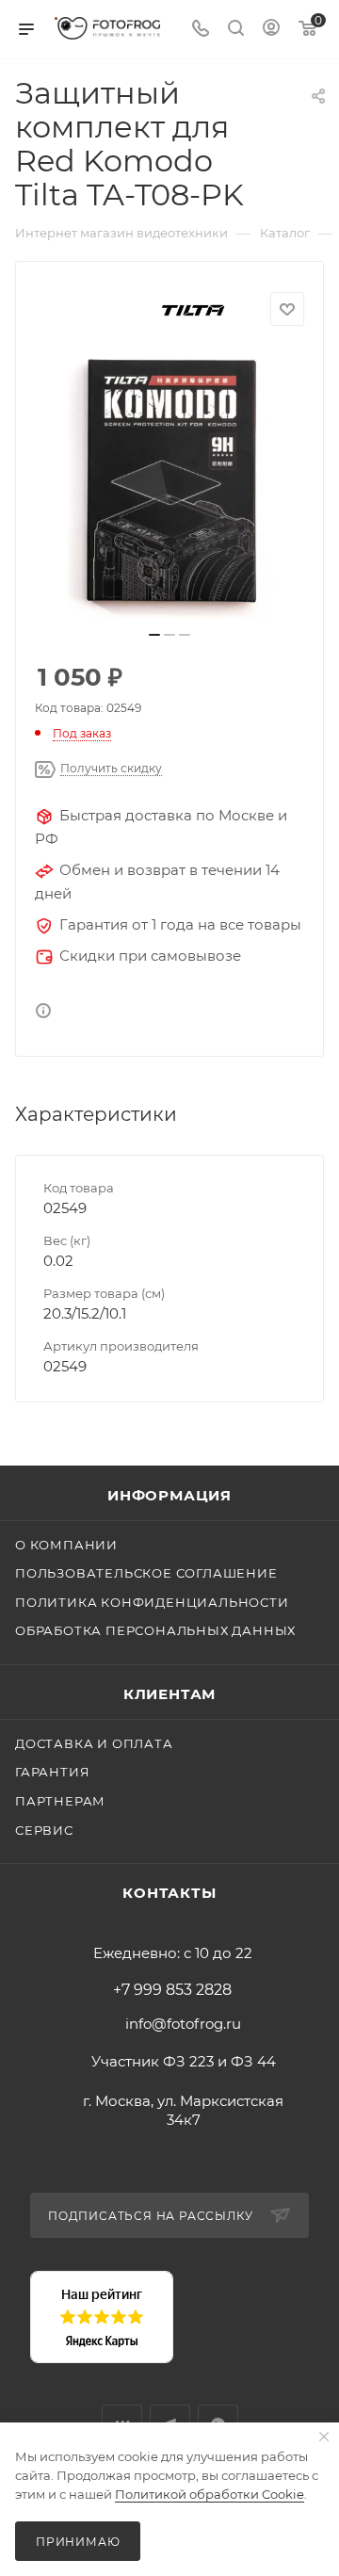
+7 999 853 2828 (172, 1990)
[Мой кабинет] (271, 30)
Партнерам (60, 1801)
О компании (66, 1545)
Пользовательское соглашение (146, 1573)
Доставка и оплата (94, 1743)
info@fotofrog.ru (183, 2024)
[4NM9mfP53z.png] (169, 484)
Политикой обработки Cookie (210, 2494)
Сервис (44, 1830)
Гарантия (52, 1772)
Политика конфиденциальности (152, 1602)
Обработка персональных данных (155, 1630)
